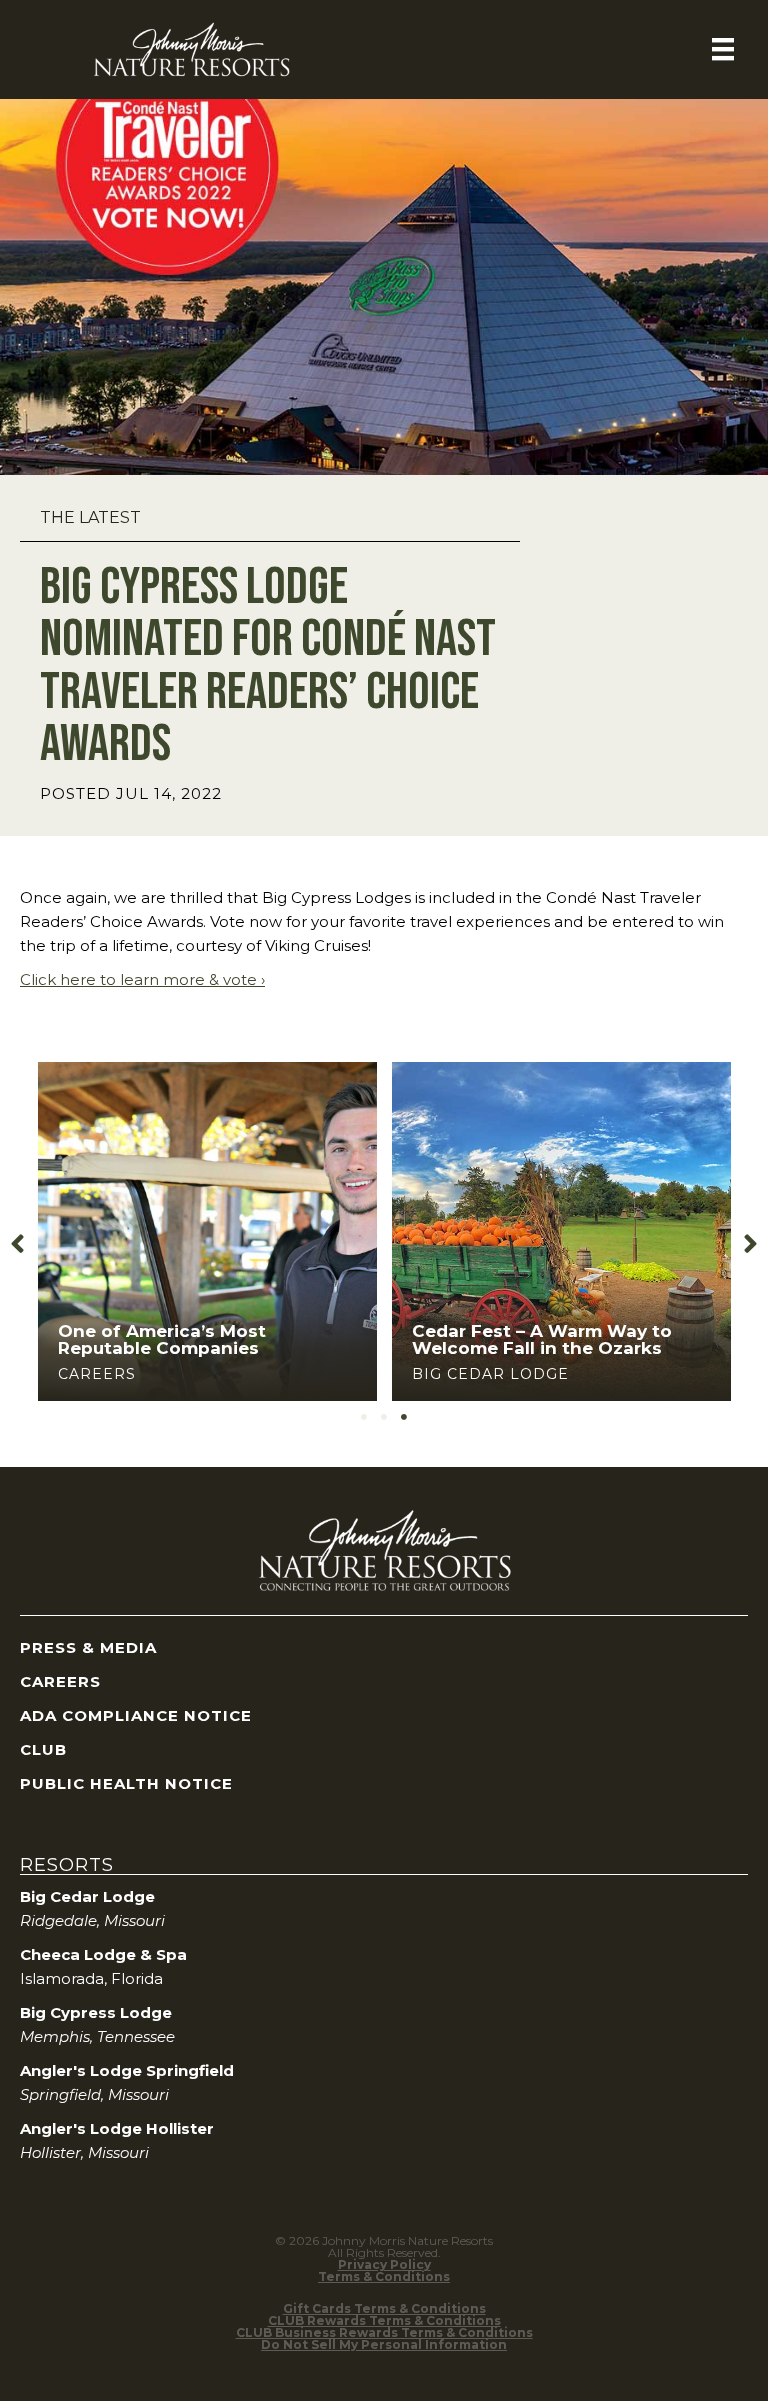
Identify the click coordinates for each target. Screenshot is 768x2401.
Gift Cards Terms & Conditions (384, 2308)
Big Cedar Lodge (490, 1374)
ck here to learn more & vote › (151, 979)
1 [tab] (364, 1417)
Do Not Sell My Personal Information (384, 2344)
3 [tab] (404, 1417)
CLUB (43, 1749)
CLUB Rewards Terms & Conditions (384, 2320)
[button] (17, 1244)
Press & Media (88, 1647)
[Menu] (723, 49)
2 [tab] (384, 1417)
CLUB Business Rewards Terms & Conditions (384, 2332)
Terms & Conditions (384, 2276)
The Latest (90, 517)
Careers (97, 1374)
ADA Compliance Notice (136, 1715)
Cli (29, 979)
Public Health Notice (126, 1783)
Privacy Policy (384, 2264)
